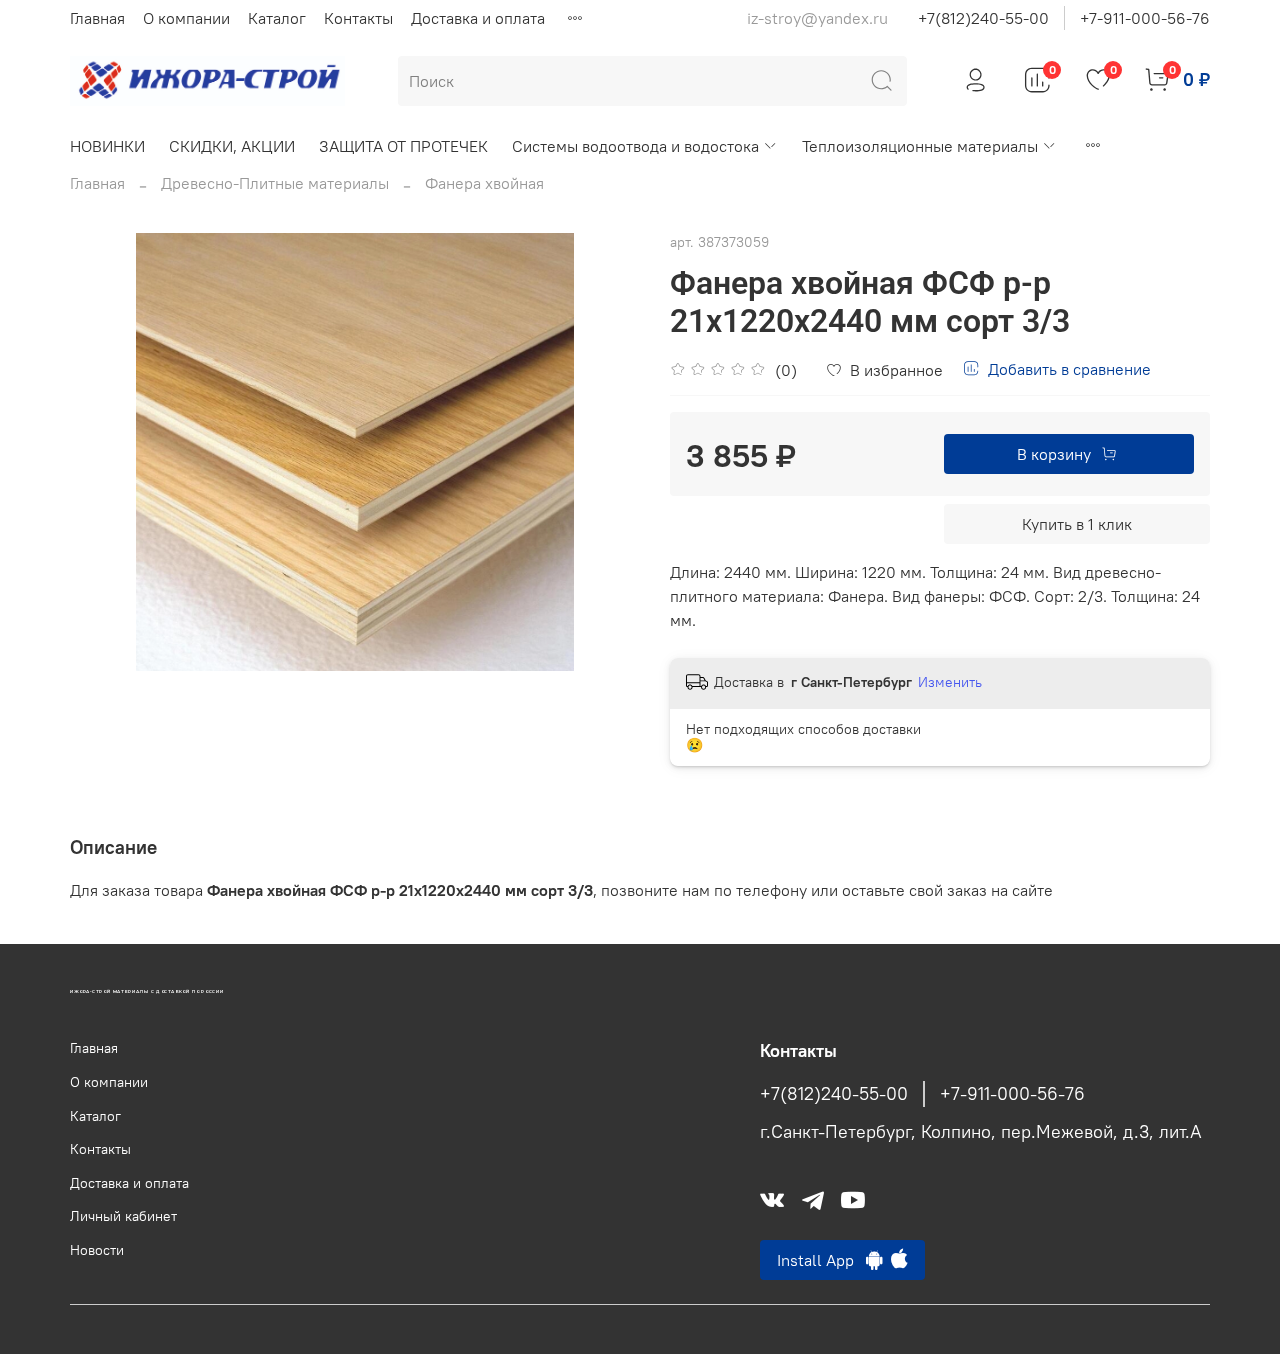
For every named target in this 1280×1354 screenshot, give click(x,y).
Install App (821, 1260)
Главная (97, 18)
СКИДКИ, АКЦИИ (232, 146)
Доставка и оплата (478, 18)
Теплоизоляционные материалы (920, 146)
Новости (97, 1250)
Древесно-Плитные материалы (275, 183)
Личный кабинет (123, 1216)
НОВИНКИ (107, 146)
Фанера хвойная (484, 183)
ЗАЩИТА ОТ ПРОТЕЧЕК (403, 146)
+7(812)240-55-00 (983, 18)
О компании (186, 18)
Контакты (358, 18)
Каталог (277, 18)
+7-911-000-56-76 (1145, 18)
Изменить (950, 682)
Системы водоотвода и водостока (635, 146)
